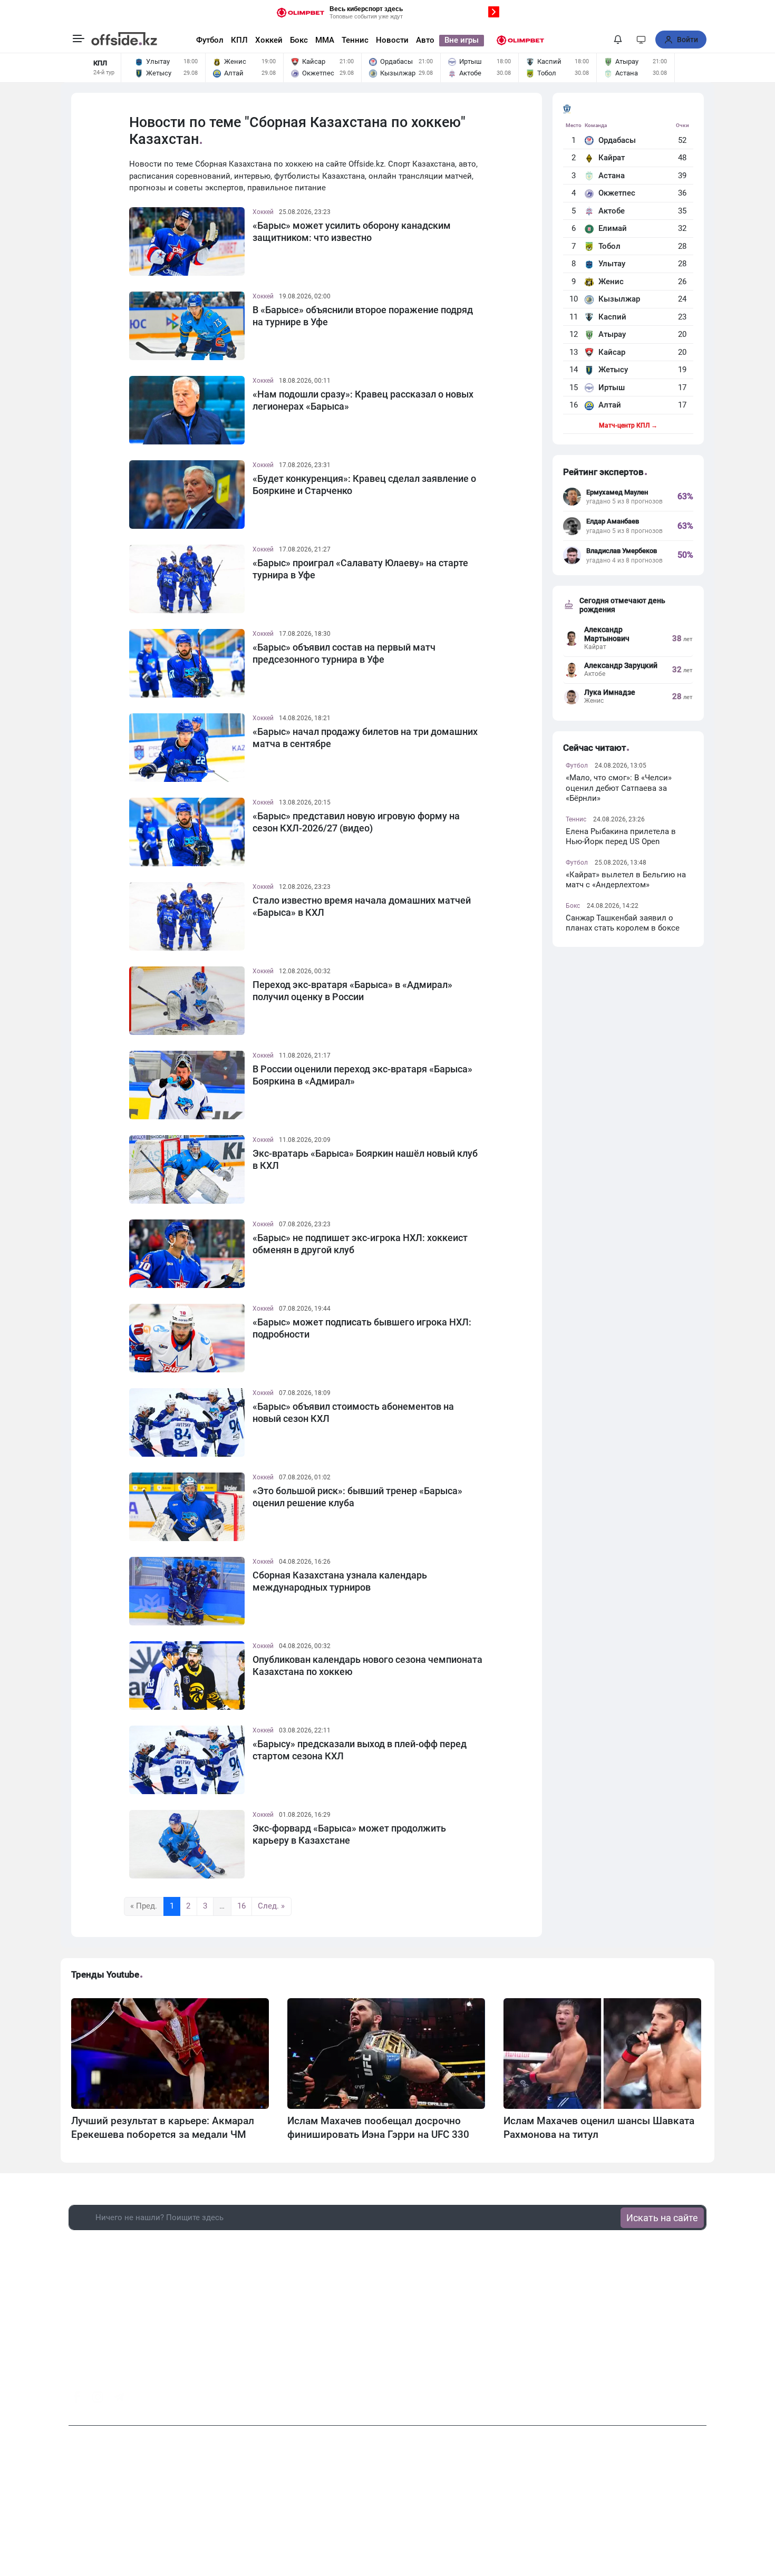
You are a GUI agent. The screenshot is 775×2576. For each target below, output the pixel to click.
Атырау (612, 334)
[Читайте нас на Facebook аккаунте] (77, 2397)
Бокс (299, 40)
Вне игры (462, 40)
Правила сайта (456, 2512)
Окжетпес (617, 193)
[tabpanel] (628, 278)
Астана (612, 176)
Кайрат (612, 158)
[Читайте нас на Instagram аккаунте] (98, 2397)
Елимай (613, 228)
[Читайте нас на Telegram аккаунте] (119, 2398)
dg (702, 2394)
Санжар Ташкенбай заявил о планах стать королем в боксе (623, 923)
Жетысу (613, 370)
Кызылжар (619, 299)
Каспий (612, 317)
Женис (611, 282)
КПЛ (239, 40)
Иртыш (612, 388)
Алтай (610, 405)
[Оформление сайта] (641, 40)
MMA (325, 40)
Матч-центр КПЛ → (628, 425)
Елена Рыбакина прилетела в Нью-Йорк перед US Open (621, 837)
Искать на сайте (662, 2218)
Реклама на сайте (390, 2512)
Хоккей (269, 40)
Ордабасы (617, 140)
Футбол (210, 40)
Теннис (355, 40)
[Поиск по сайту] (598, 40)
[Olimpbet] (520, 40)
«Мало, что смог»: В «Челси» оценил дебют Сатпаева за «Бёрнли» (619, 788)
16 (241, 1906)
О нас (296, 2512)
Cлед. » (271, 1906)
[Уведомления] (618, 40)
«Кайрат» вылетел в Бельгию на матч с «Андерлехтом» (626, 880)
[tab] (619, 109)
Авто (425, 40)
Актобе (612, 211)
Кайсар (612, 352)
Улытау (612, 264)
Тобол (609, 246)
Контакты (332, 2512)
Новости (392, 40)
